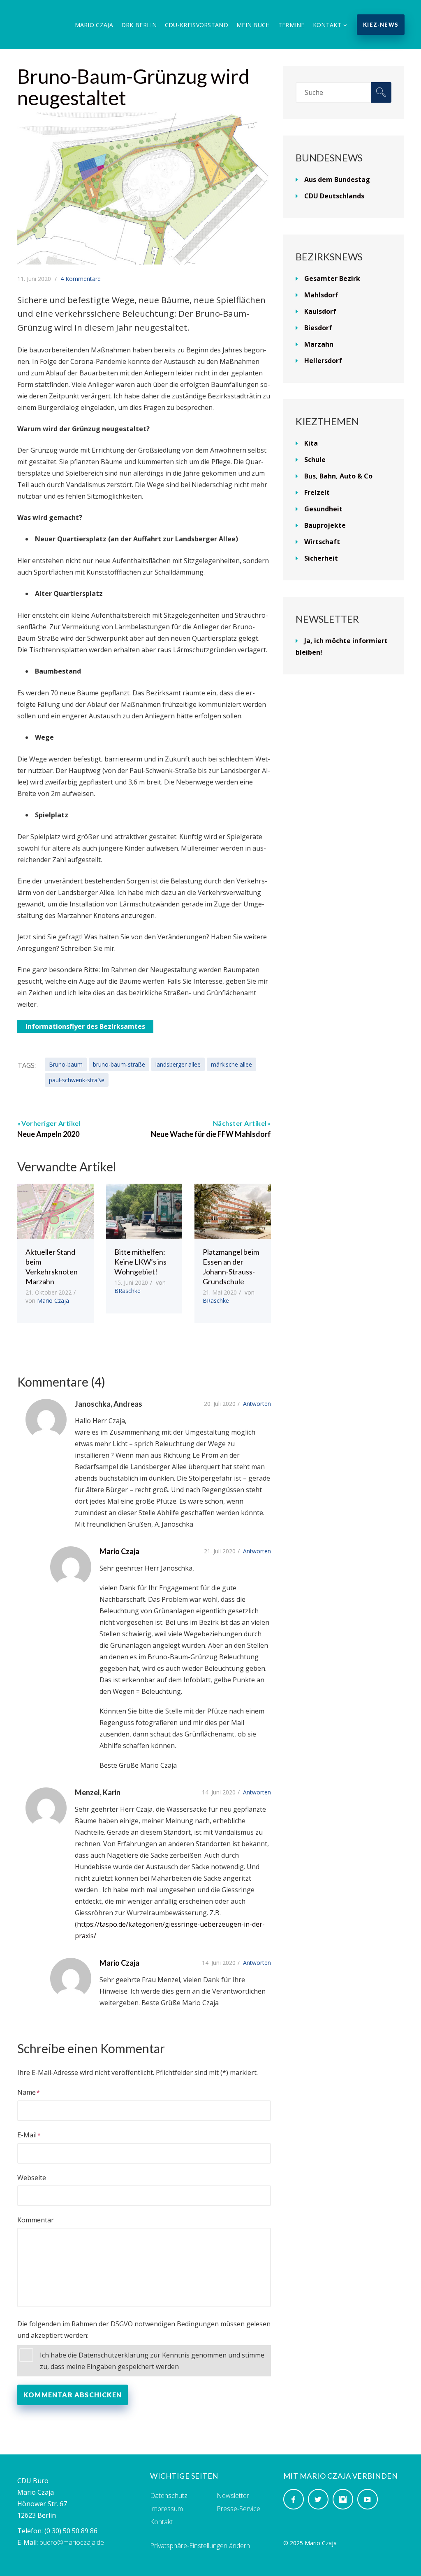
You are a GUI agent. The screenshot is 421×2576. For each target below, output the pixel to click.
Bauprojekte (325, 525)
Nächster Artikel (240, 1123)
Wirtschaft (322, 542)
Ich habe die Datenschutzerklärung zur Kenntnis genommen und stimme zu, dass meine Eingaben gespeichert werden (152, 2361)
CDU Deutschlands (334, 196)
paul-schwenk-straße (77, 1080)
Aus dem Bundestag (337, 179)
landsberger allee (178, 1064)
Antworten (257, 1404)
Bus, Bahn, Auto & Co (338, 476)
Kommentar (36, 2220)
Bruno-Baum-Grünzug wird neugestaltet (133, 87)
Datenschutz (169, 2495)
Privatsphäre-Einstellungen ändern (200, 2546)
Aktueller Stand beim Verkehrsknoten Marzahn (52, 1267)
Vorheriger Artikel (51, 1123)
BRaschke (127, 1291)
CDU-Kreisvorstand (197, 25)
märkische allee (231, 1064)
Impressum (167, 2509)
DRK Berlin (139, 25)
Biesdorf (318, 328)
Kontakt (327, 25)
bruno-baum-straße (119, 1064)
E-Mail (27, 2135)
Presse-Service (238, 2509)
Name (27, 2092)
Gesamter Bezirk (332, 278)
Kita (311, 443)
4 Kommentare (81, 279)
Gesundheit (323, 509)
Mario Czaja (94, 25)
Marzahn (319, 344)
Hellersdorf (323, 361)
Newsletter (233, 2495)
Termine (291, 25)
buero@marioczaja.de (72, 2542)
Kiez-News (381, 25)
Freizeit (317, 492)
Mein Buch (253, 25)
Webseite (32, 2178)
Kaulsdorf (320, 311)
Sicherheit (321, 558)
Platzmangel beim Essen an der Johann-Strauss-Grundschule (231, 1267)
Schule (315, 460)
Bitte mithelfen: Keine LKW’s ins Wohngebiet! (140, 1262)
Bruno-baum (66, 1064)
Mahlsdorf (321, 295)
